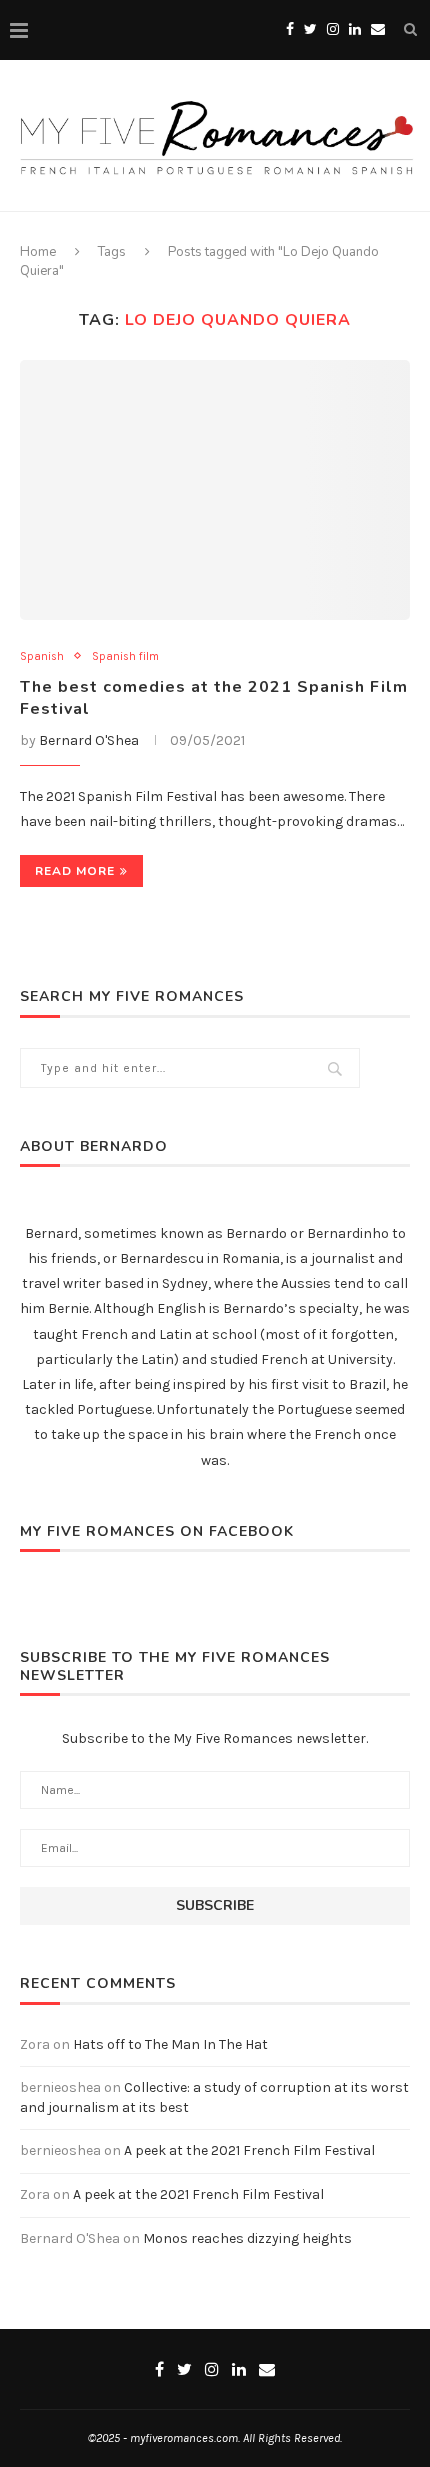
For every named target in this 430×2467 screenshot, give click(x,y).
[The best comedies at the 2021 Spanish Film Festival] (215, 490)
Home (38, 252)
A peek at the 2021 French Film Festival (249, 2150)
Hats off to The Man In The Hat (170, 2044)
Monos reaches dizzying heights (247, 2238)
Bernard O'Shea (89, 740)
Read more (75, 871)
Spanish (42, 656)
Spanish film (125, 656)
